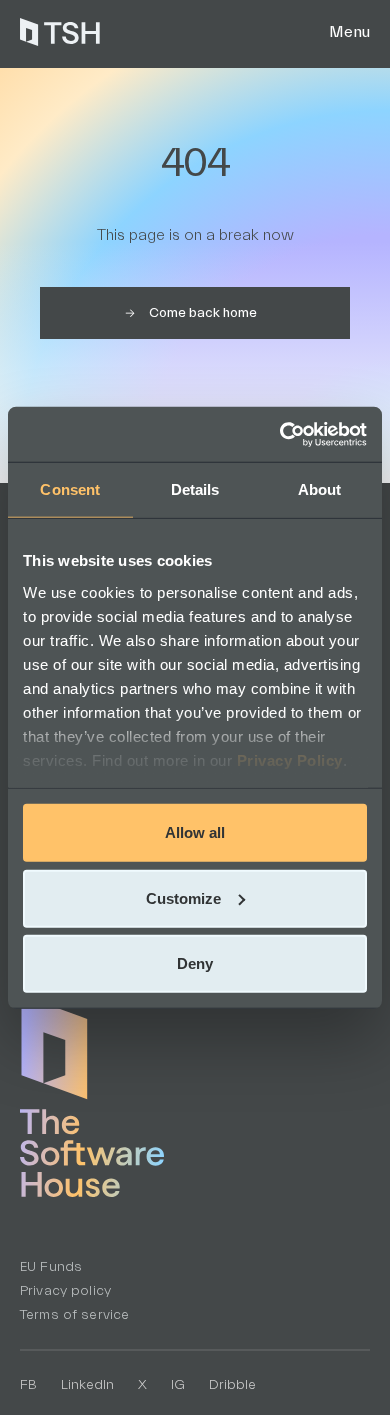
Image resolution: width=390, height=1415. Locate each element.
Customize (183, 897)
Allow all (195, 832)
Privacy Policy (290, 759)
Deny (195, 963)
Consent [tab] (70, 489)
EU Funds (51, 1267)
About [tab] (320, 489)
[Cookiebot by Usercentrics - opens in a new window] (280, 434)
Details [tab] (195, 489)
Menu (349, 32)
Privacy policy (65, 1291)
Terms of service (74, 1315)
